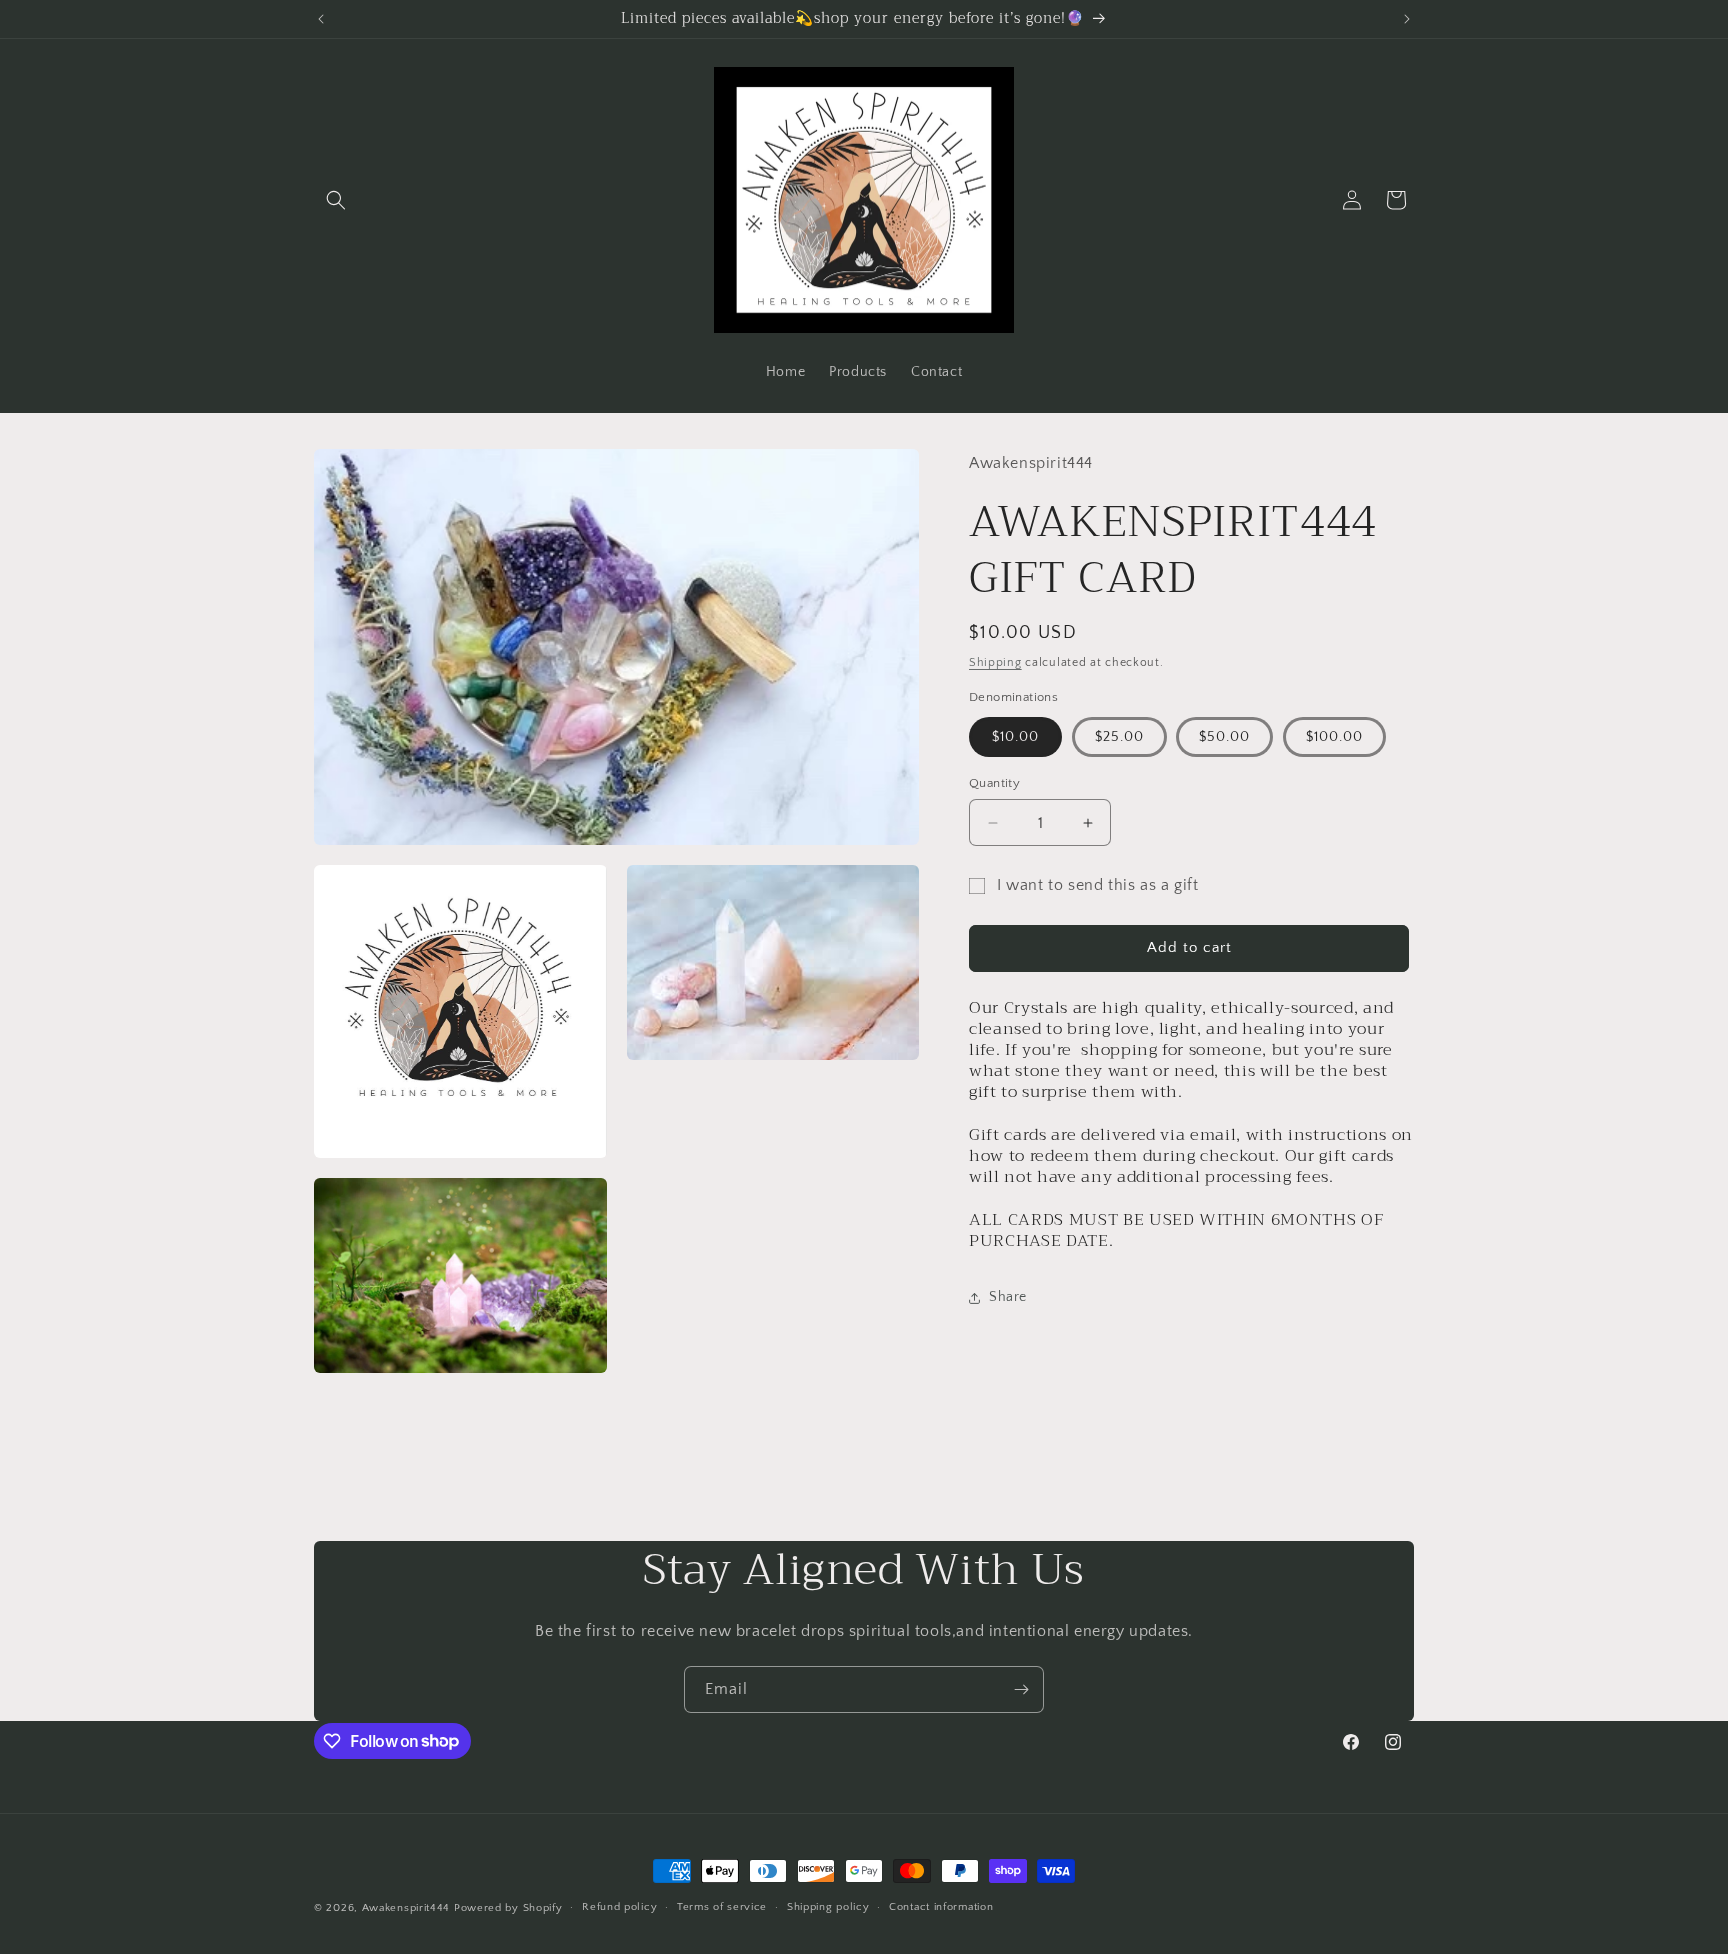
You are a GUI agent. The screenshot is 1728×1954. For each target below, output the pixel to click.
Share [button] (1008, 1298)
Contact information (941, 1907)
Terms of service (722, 1907)
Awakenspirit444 (406, 1908)
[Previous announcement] (321, 19)
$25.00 (1119, 737)
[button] (336, 200)
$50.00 (1224, 737)
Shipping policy (828, 1907)
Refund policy (619, 1907)
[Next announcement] (1407, 19)
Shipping (995, 662)
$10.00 (1015, 737)
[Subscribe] (1021, 1689)
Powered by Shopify (508, 1908)
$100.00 (1334, 737)
